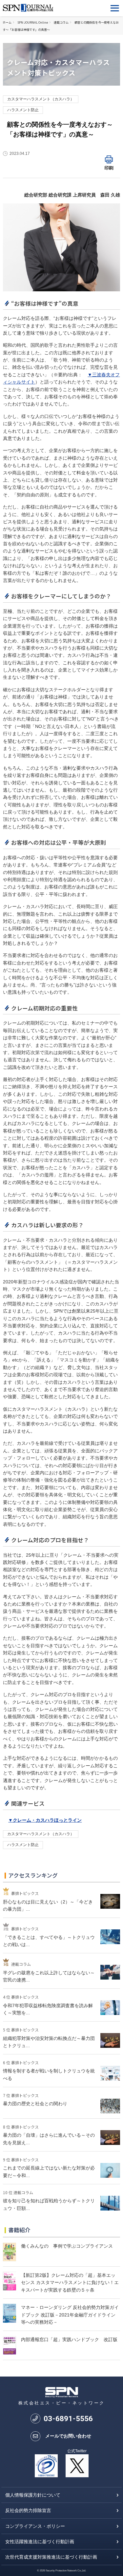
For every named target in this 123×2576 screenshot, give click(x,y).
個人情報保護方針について (33, 2495)
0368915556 (68, 2419)
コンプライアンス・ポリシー (35, 2526)
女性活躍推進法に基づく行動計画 (40, 2542)
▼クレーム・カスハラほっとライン (45, 1820)
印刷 (109, 168)
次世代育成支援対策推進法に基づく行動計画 (51, 2557)
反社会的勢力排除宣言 (28, 2510)
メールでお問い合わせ (68, 2436)
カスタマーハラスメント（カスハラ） (41, 99)
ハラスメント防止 (23, 110)
